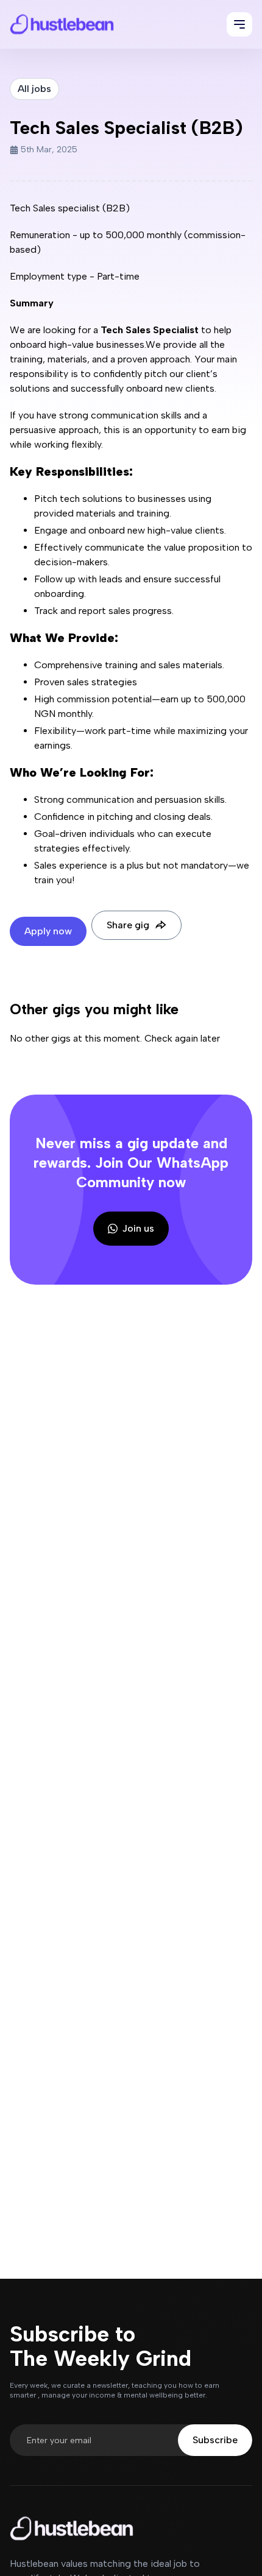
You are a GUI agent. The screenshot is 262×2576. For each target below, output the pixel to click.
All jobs (34, 89)
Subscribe (215, 2440)
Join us (138, 1228)
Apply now (48, 931)
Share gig (128, 925)
